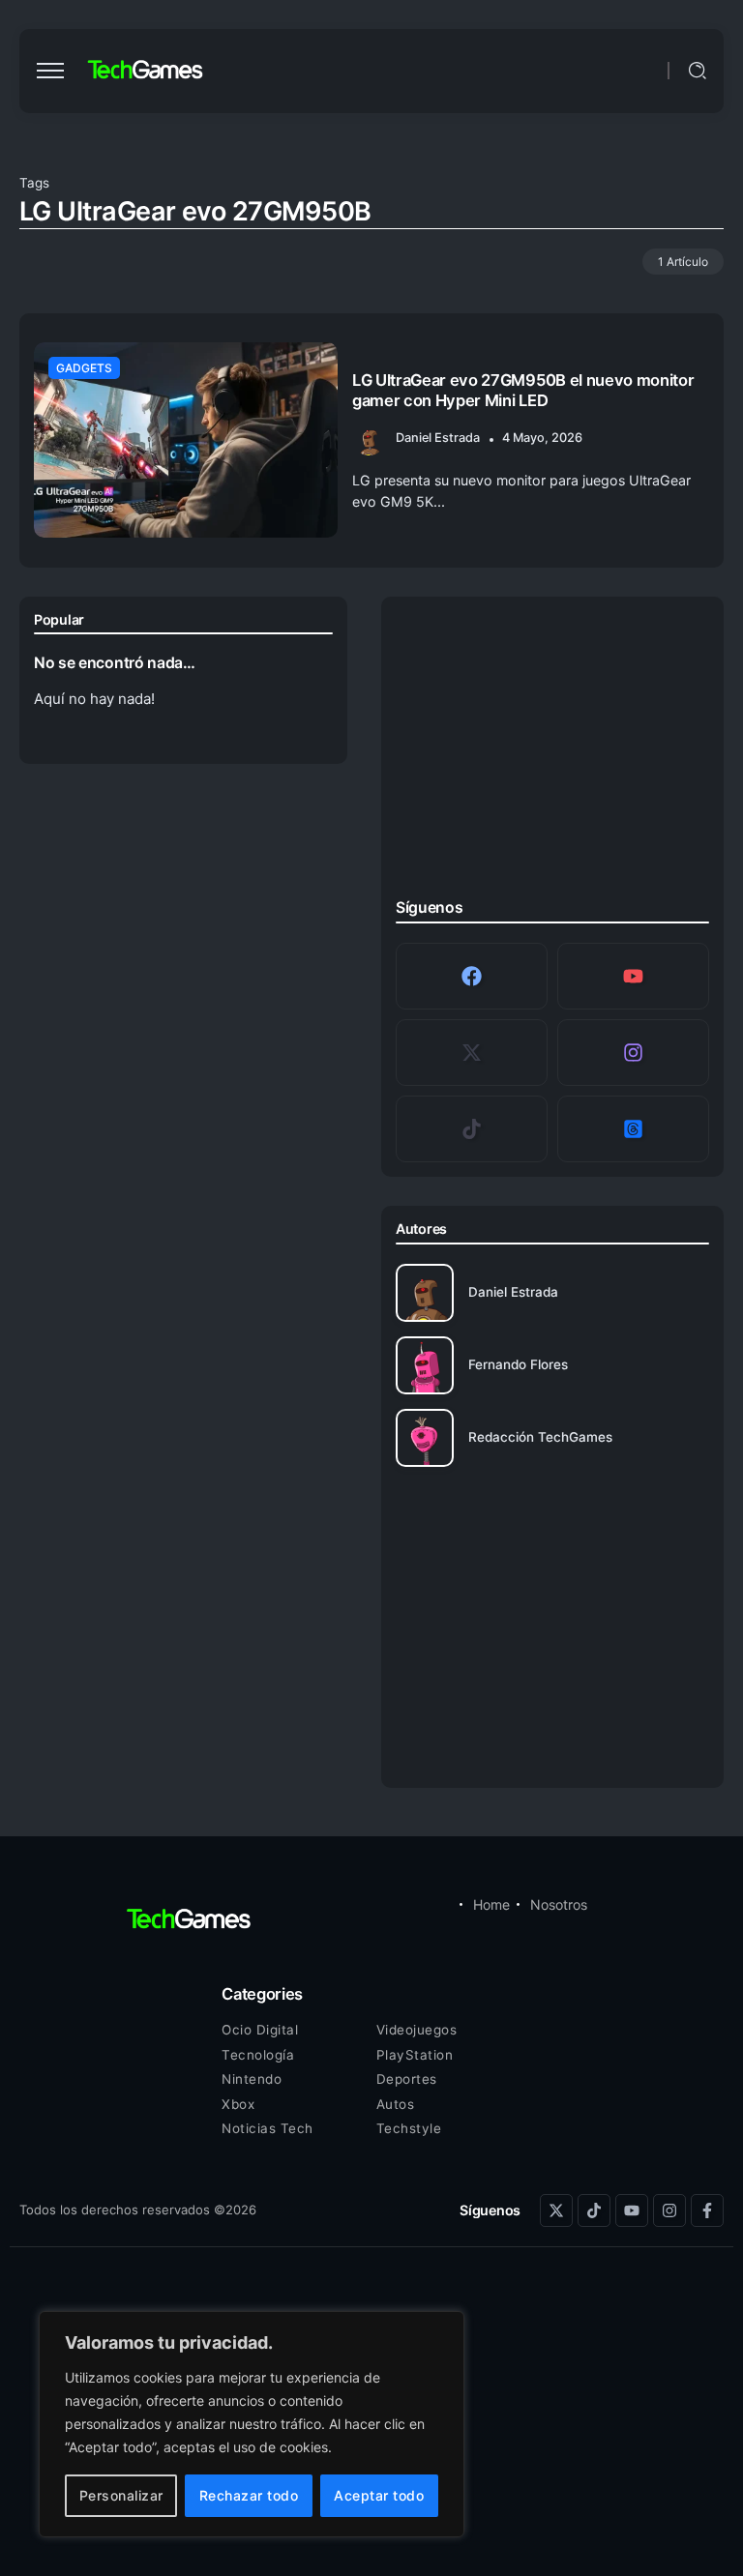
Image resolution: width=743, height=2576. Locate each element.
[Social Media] (472, 976)
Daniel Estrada (438, 438)
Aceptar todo (379, 2495)
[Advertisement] (552, 752)
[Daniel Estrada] (552, 1293)
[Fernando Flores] (552, 1365)
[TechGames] (146, 70)
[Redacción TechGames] (552, 1438)
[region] (252, 2424)
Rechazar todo (249, 2495)
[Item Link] (186, 440)
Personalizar (121, 2495)
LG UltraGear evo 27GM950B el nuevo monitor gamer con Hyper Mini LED (523, 390)
